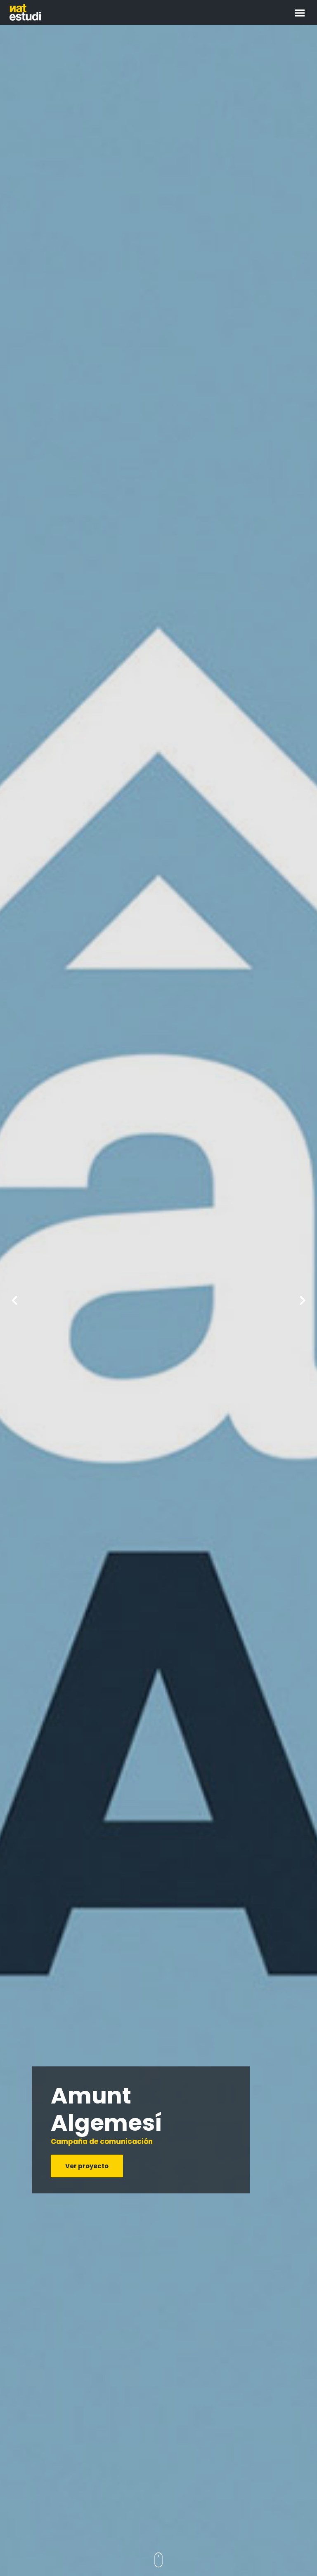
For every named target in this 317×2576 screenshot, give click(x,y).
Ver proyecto (87, 2166)
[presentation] (14, 1300)
